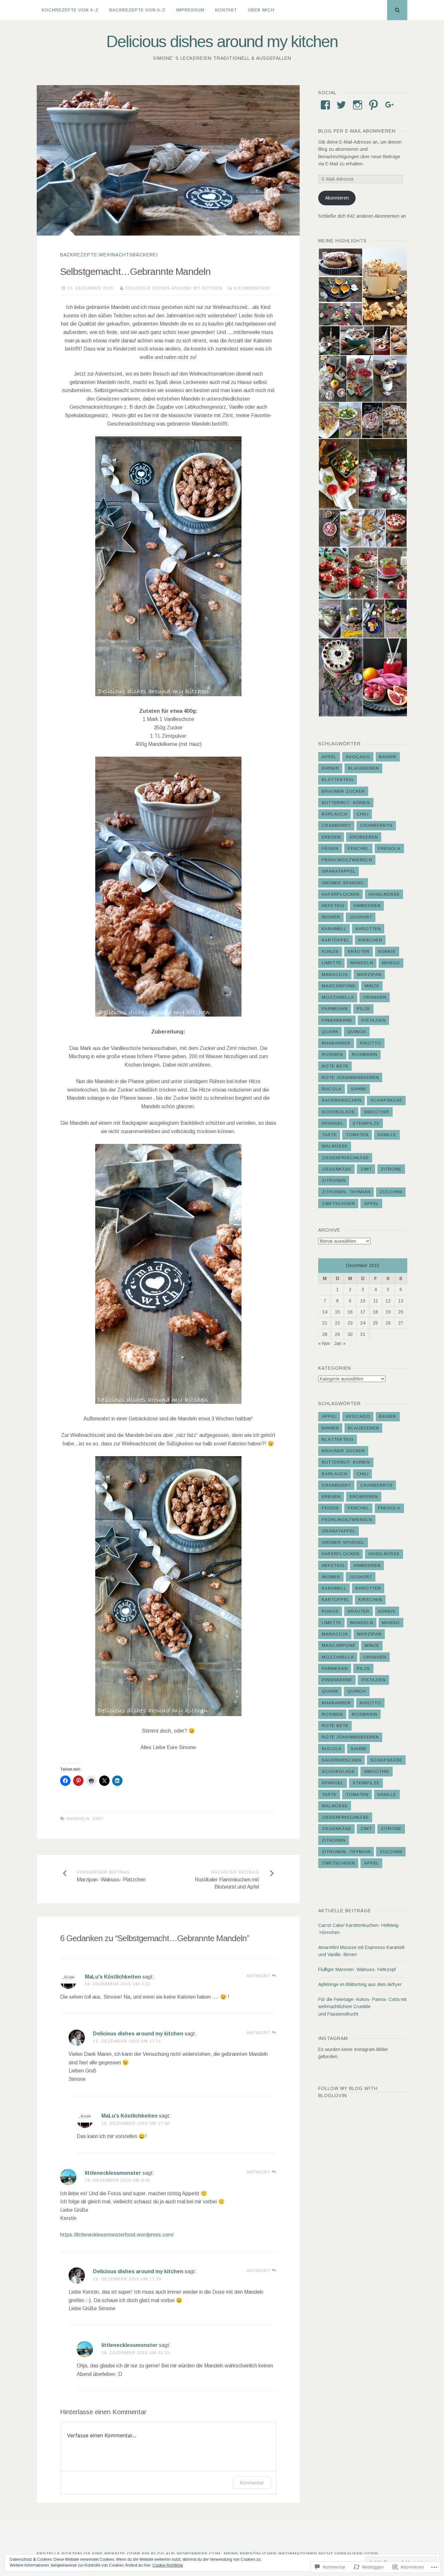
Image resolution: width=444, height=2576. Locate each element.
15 (337, 1312)
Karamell (334, 929)
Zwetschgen (338, 1204)
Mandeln (78, 1819)
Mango (391, 963)
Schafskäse (386, 1100)
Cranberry (336, 825)
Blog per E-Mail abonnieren (357, 131)
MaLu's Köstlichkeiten (113, 1977)
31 (363, 1334)
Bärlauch (335, 814)
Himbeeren (367, 906)
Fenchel (359, 848)
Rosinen (332, 1054)
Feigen (330, 848)
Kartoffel (336, 940)
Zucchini (391, 1192)
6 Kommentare (252, 288)
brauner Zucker (343, 791)
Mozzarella (338, 997)
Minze (372, 986)
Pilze (364, 1009)
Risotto (371, 1043)
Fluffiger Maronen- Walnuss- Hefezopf (357, 1969)
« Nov (324, 1343)
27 (401, 1323)
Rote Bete (335, 1066)
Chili (363, 814)
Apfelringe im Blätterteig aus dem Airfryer (360, 1984)
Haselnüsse (384, 894)
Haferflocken (341, 894)
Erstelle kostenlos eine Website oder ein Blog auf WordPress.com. (129, 2554)
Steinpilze (366, 1123)
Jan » (340, 1343)
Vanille (387, 1135)
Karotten (368, 929)
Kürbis (387, 951)
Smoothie (377, 1112)
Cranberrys (376, 825)
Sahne (359, 1089)
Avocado (358, 757)
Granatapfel (339, 871)
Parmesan (335, 1009)
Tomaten (357, 1135)
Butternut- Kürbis (346, 803)
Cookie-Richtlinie (168, 2565)
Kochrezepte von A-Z (70, 10)
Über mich (261, 10)
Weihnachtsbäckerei (128, 255)
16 (350, 1312)
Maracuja (335, 974)
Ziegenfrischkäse (345, 1158)
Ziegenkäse (337, 1169)
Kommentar (252, 2483)
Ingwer (331, 917)
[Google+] (390, 105)
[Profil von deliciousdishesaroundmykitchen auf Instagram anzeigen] (358, 105)
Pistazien (374, 1020)
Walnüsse (335, 1146)
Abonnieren (337, 198)
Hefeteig (333, 906)
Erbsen (331, 837)
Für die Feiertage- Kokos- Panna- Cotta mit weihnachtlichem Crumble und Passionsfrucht (362, 2007)
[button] (340, 262)
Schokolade (338, 1112)
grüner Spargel (343, 883)
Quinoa (357, 1032)
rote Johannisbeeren (350, 1077)
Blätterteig (338, 780)
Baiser (388, 757)
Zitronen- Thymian (346, 1192)
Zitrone (391, 1169)
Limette (332, 963)
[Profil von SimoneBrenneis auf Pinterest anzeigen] (373, 105)
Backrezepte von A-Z (137, 10)
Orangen (375, 997)
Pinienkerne (337, 1020)
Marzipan (369, 974)
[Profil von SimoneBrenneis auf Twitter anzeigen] (341, 105)
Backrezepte (79, 255)
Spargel (333, 1123)
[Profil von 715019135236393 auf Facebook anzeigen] (325, 105)
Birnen (330, 768)
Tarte (329, 1135)
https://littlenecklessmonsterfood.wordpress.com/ (117, 2235)
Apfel (329, 757)
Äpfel (372, 1204)
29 (337, 1334)
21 (325, 1323)
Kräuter (359, 951)
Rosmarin (365, 1054)
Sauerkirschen (342, 1100)
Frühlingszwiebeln (347, 860)
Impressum (190, 10)
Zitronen (334, 1180)
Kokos (330, 951)
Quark (330, 1032)
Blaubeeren (364, 768)
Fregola (389, 848)
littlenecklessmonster (113, 2173)
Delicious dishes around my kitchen (222, 42)
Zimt (98, 1819)
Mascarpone (339, 986)
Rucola (332, 1089)
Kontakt (226, 10)
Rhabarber (336, 1043)
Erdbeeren (364, 837)
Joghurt (361, 917)
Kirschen (370, 940)
